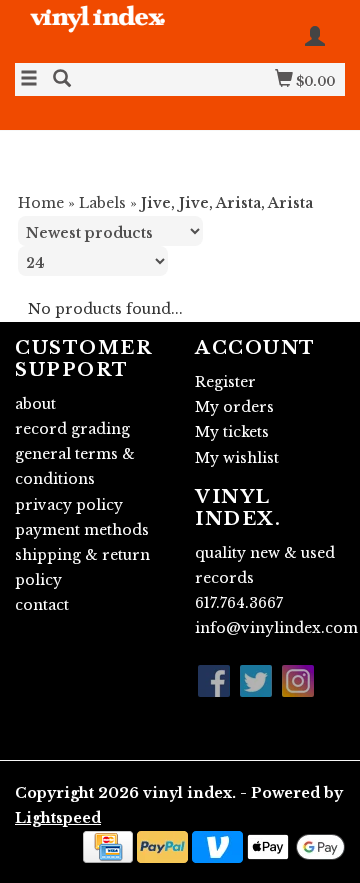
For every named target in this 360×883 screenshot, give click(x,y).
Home (41, 203)
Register (225, 382)
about (35, 404)
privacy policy (69, 505)
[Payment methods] (108, 846)
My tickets (232, 432)
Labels (102, 203)
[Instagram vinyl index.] (298, 681)
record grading (72, 429)
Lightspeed (58, 818)
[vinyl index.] (97, 29)
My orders (234, 407)
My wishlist (237, 458)
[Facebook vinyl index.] (214, 681)
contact (42, 605)
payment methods (82, 530)
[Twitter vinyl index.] (256, 681)
